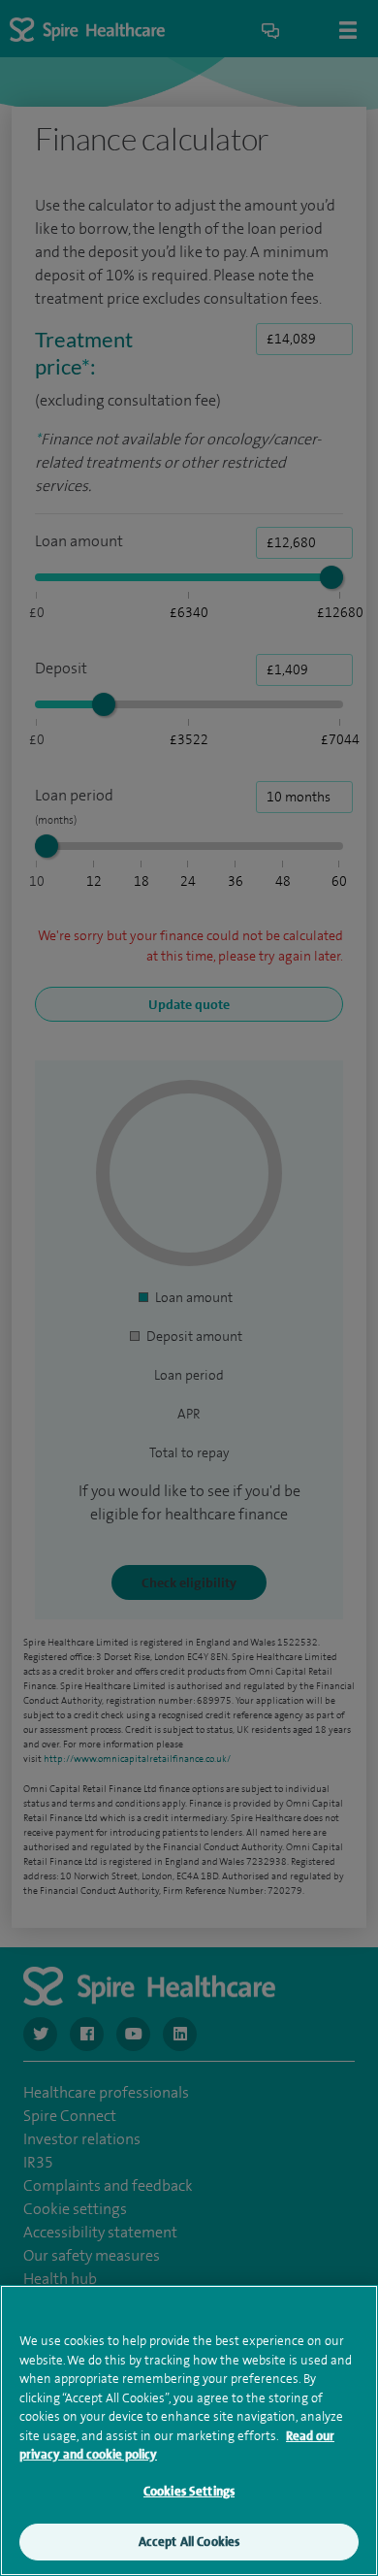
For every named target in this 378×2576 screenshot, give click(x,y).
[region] (189, 2430)
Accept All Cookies (189, 2542)
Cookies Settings (189, 2491)
